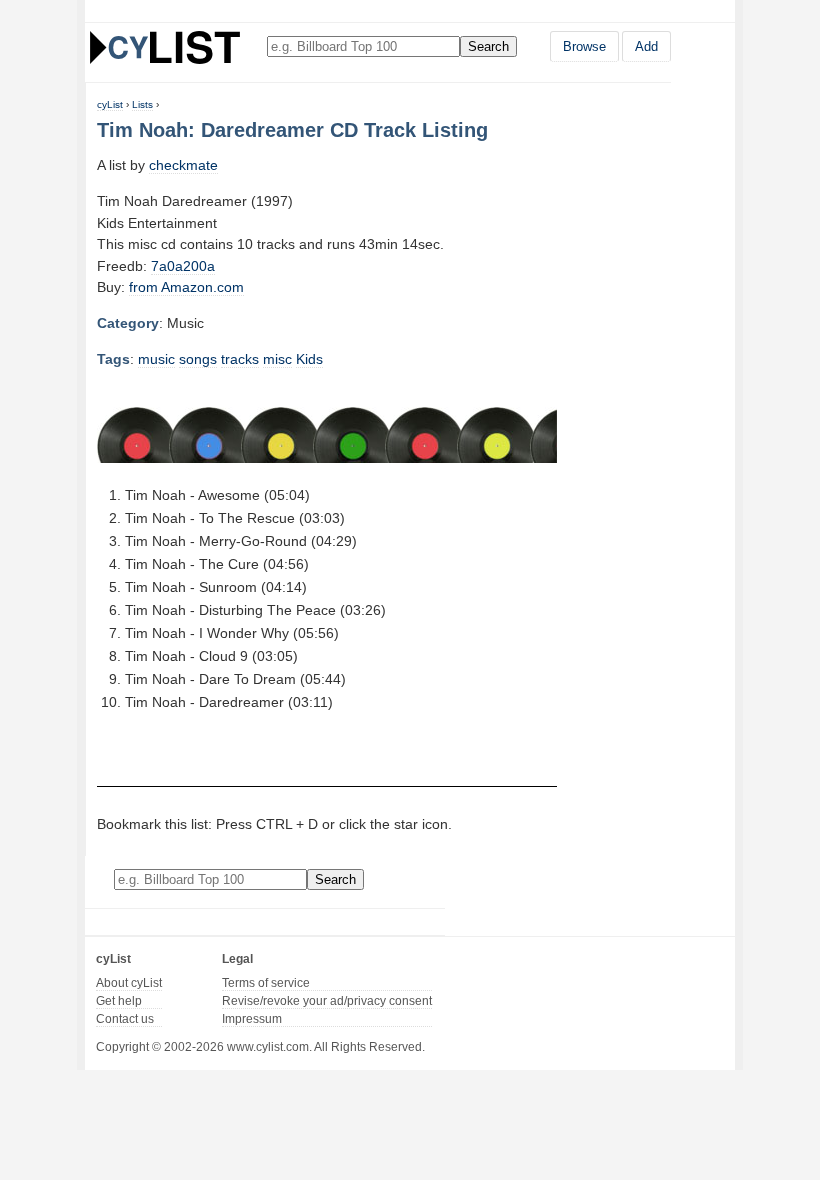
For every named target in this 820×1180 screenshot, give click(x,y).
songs (198, 359)
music (156, 359)
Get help (119, 1001)
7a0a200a (183, 266)
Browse (584, 46)
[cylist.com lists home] (165, 47)
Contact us (125, 1019)
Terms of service (266, 983)
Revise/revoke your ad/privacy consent (327, 1001)
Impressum (252, 1019)
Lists (142, 104)
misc (277, 359)
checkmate (183, 165)
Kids (309, 359)
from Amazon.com (186, 287)
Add (646, 46)
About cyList (129, 983)
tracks (240, 359)
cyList (110, 104)
